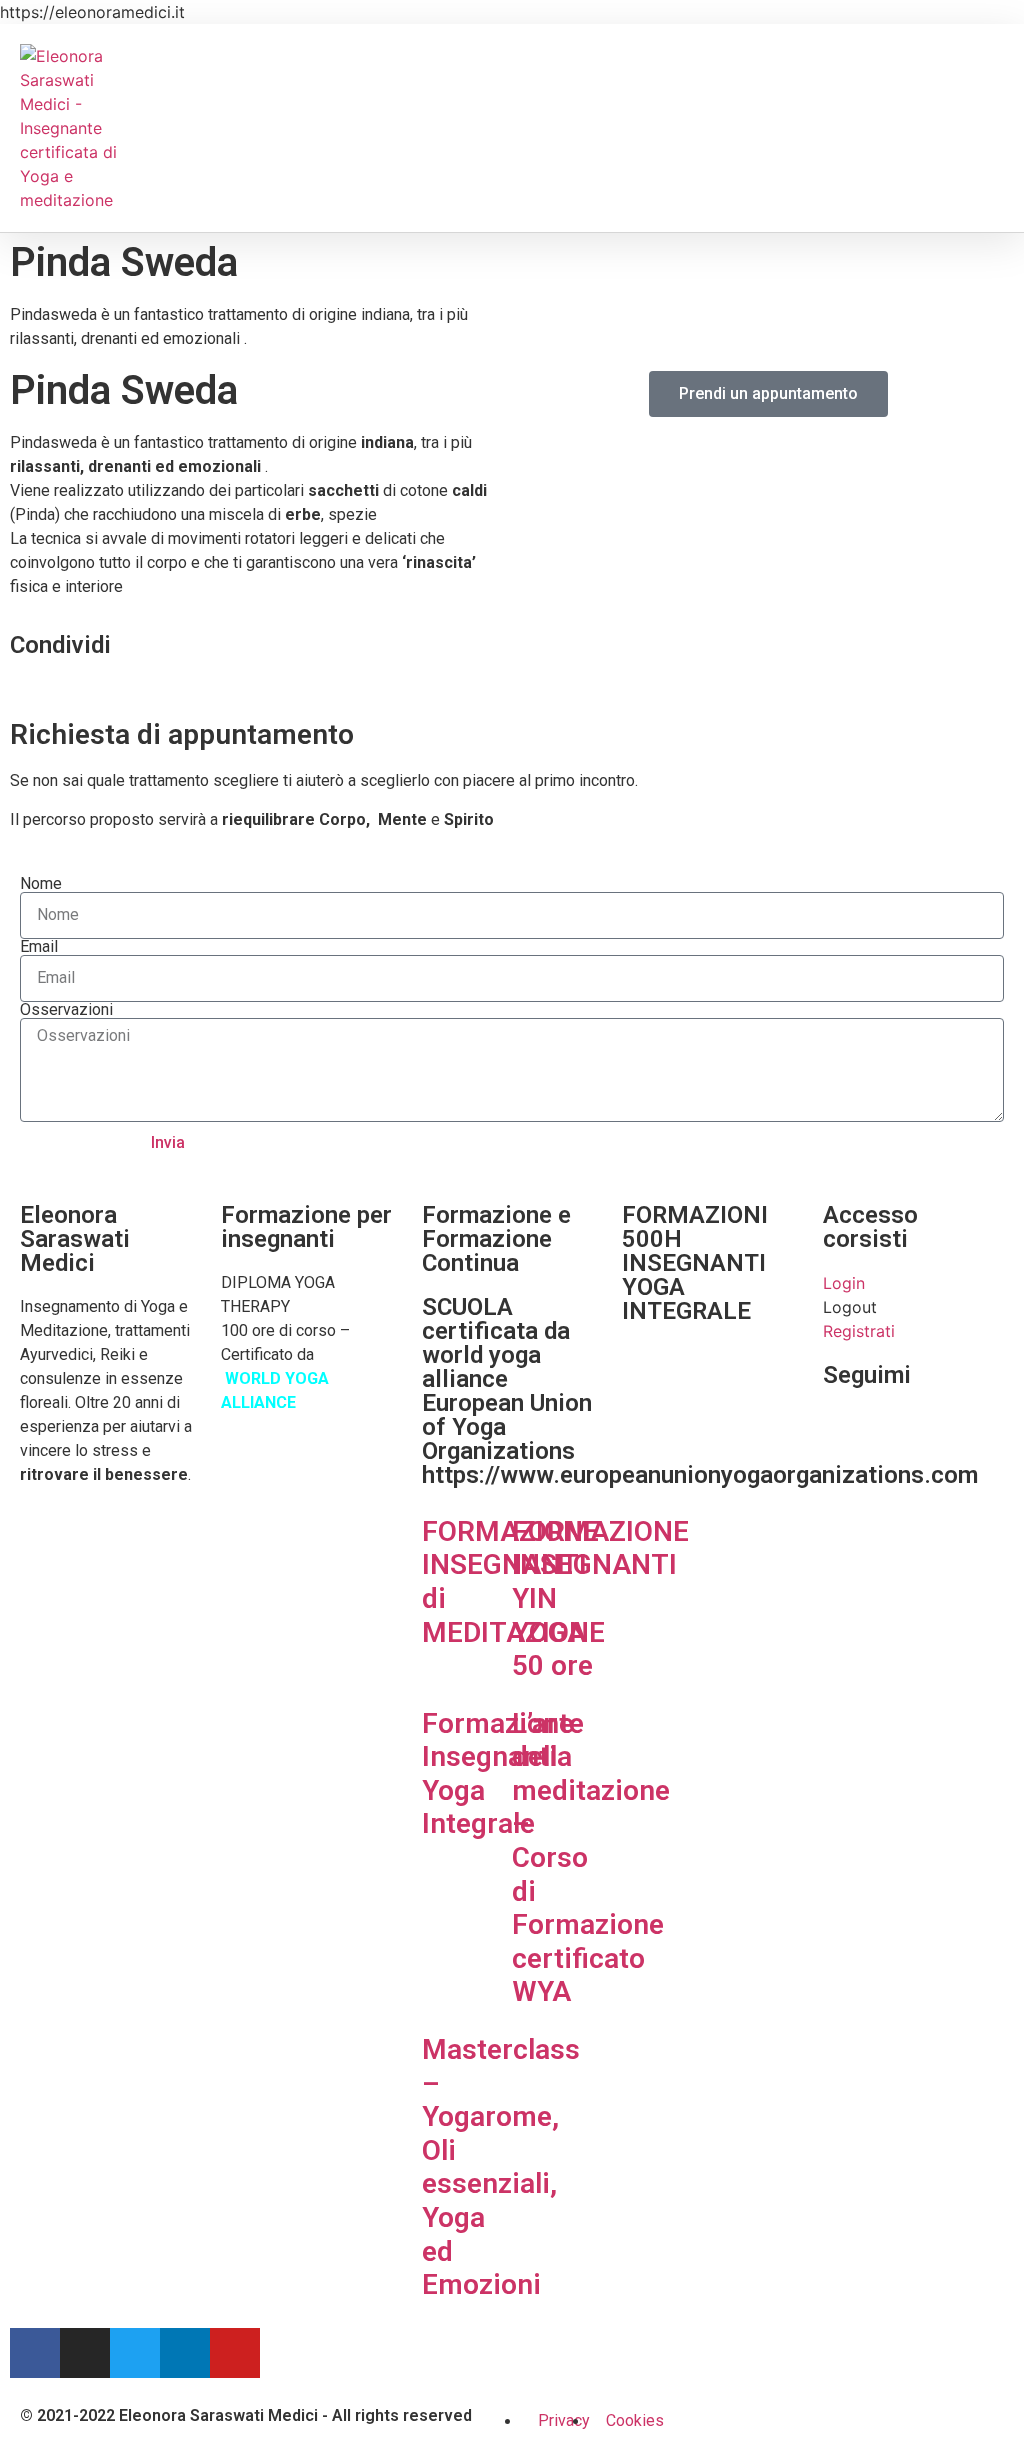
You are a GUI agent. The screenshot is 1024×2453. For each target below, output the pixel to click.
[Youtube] (235, 2353)
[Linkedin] (185, 2353)
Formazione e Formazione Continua (496, 1239)
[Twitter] (135, 2353)
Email (39, 947)
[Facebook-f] (35, 2353)
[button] (16, 689)
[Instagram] (85, 2353)
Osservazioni (66, 1010)
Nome (41, 884)
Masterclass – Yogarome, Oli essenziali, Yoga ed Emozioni (501, 2167)
